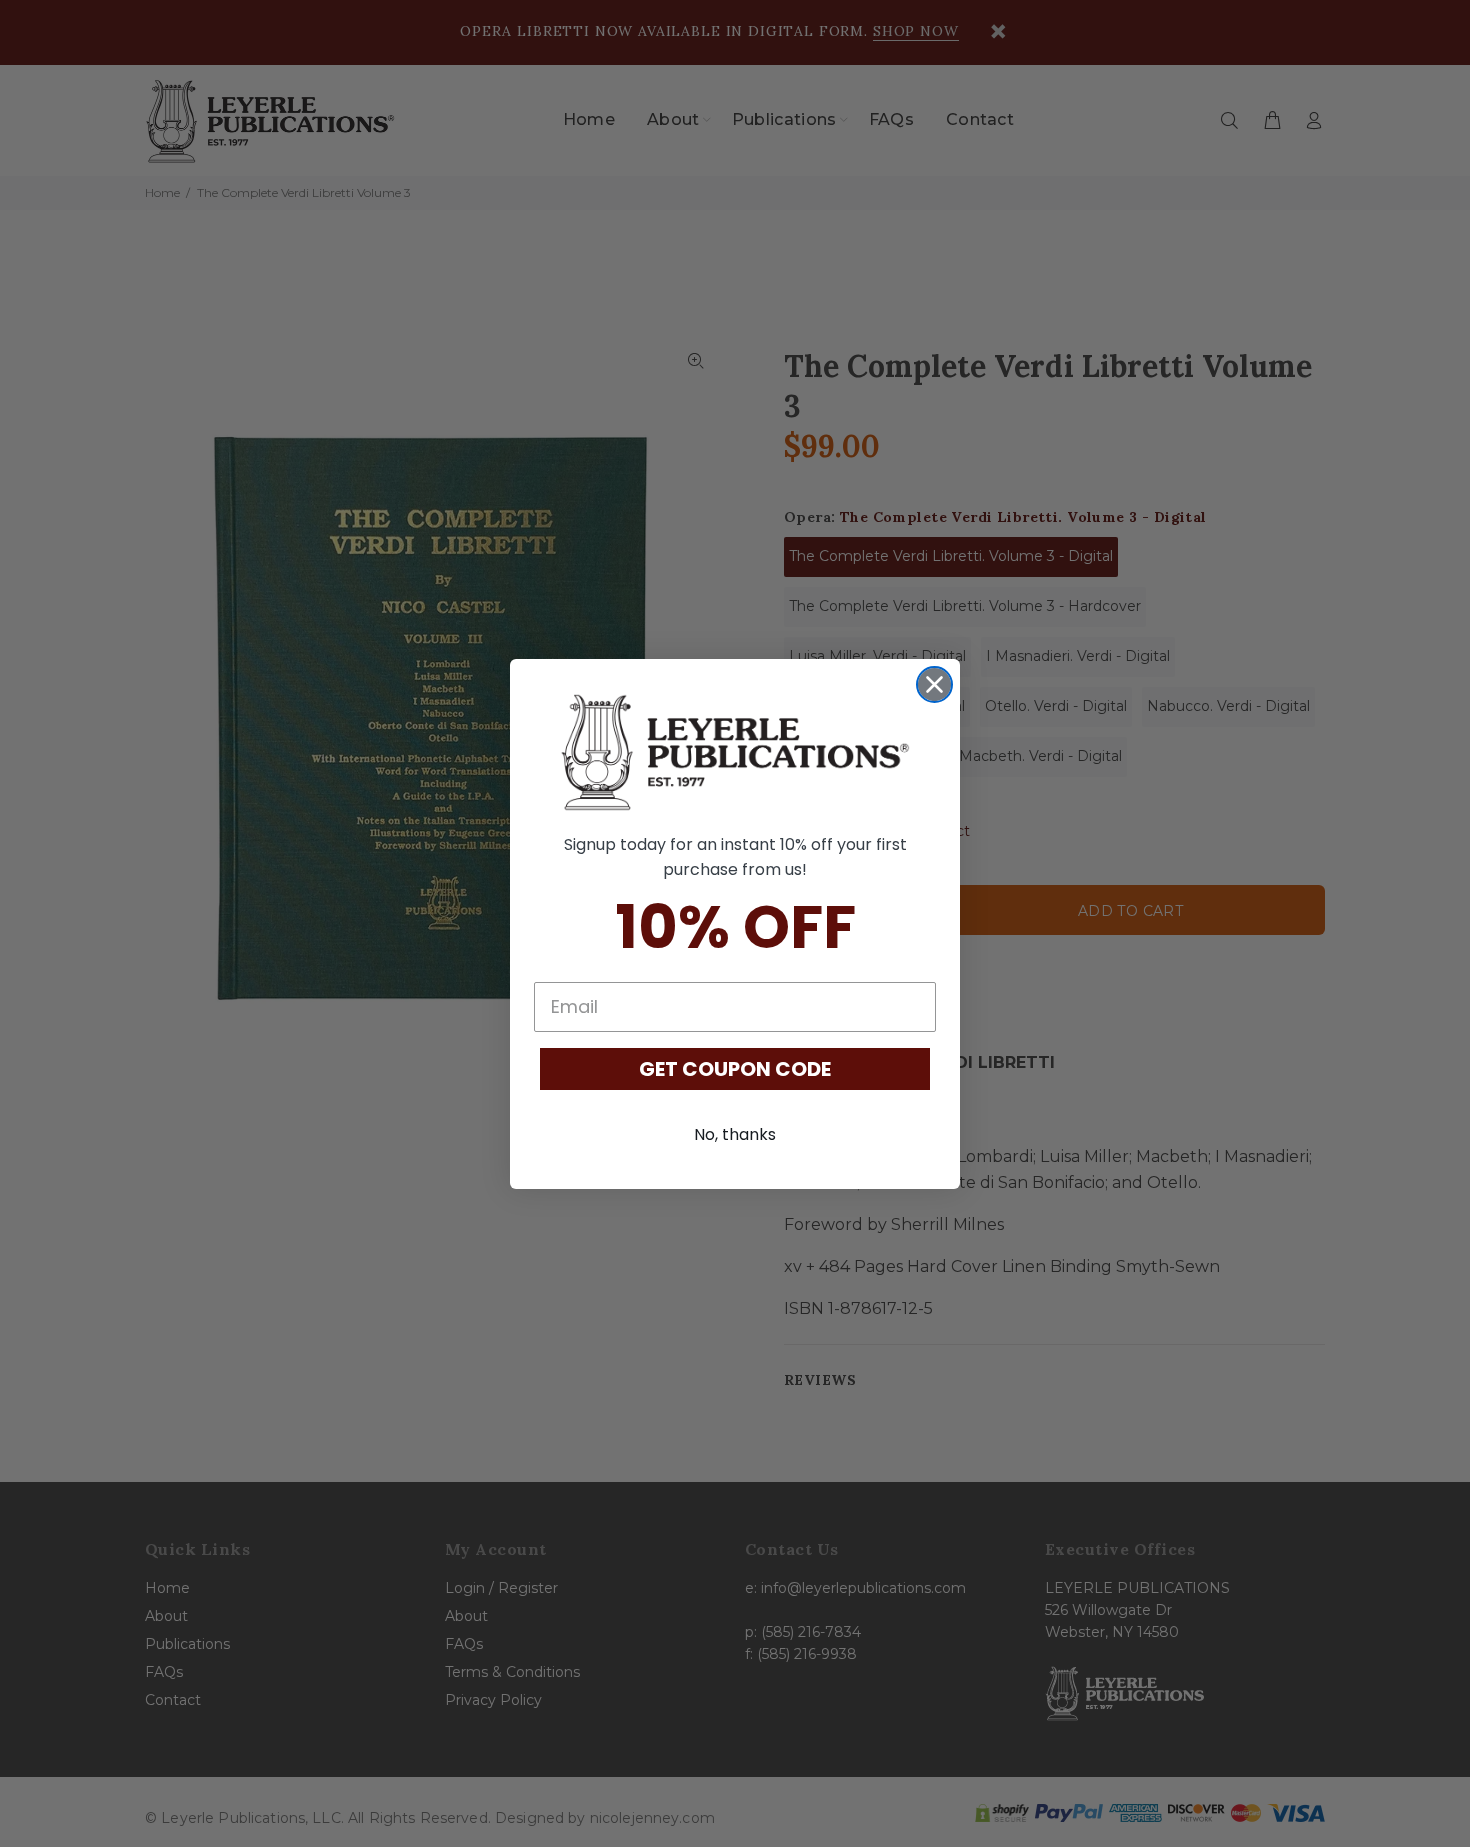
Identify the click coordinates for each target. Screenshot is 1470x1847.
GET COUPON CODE (735, 1069)
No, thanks (735, 1134)
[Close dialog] (934, 684)
